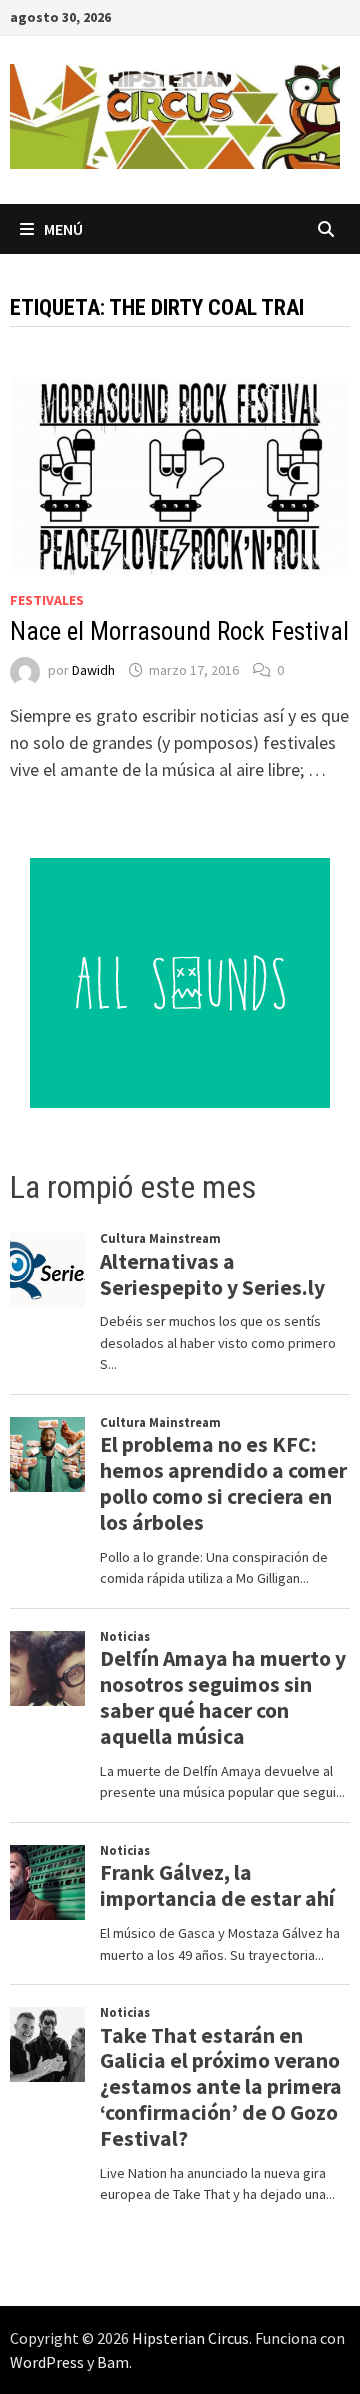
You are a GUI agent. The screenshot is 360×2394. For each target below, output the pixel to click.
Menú (63, 229)
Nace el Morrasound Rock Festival (179, 631)
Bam (113, 2362)
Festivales (47, 600)
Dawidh (93, 670)
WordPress (47, 2362)
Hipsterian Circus (190, 2338)
